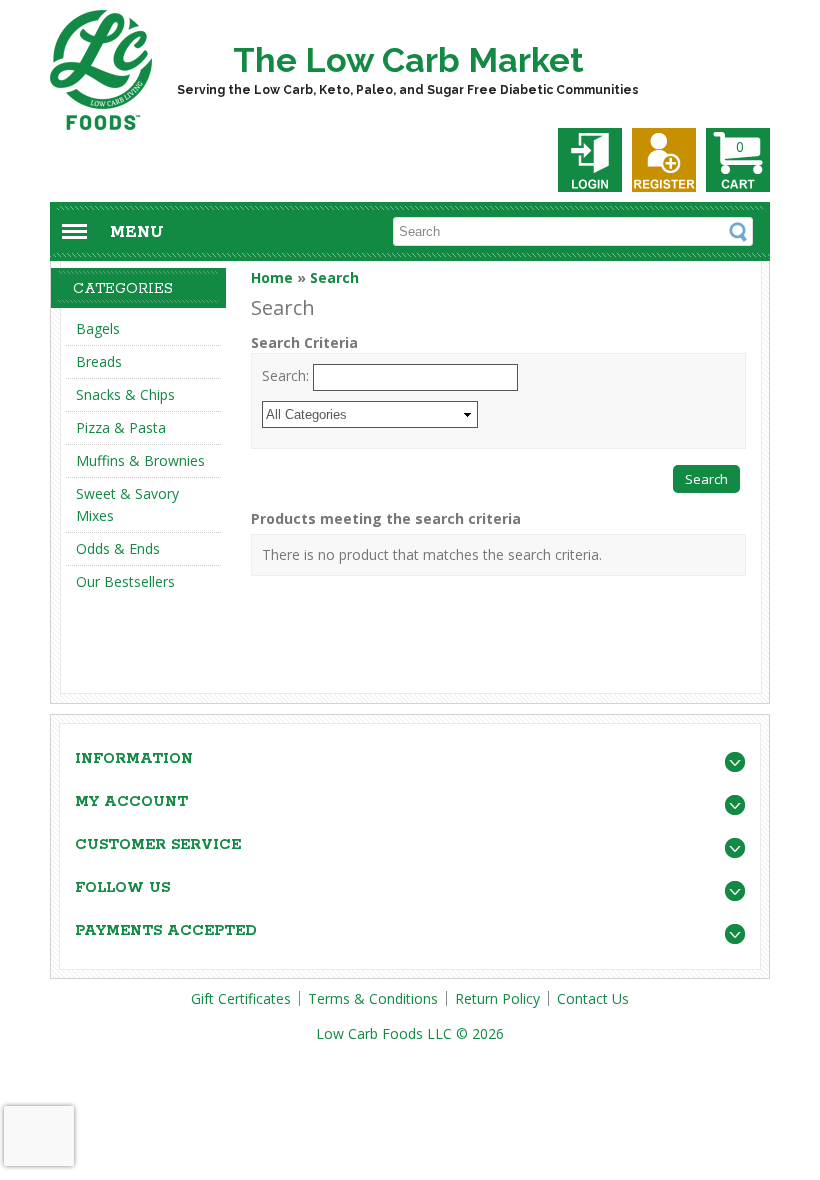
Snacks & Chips (125, 394)
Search (334, 277)
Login (590, 160)
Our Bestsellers (125, 581)
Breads (99, 361)
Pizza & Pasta (121, 427)
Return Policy (497, 998)
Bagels (98, 328)
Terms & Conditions (373, 998)
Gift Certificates (241, 998)
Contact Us (593, 998)
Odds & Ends (118, 548)
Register (664, 160)
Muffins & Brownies (140, 460)
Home (272, 277)
